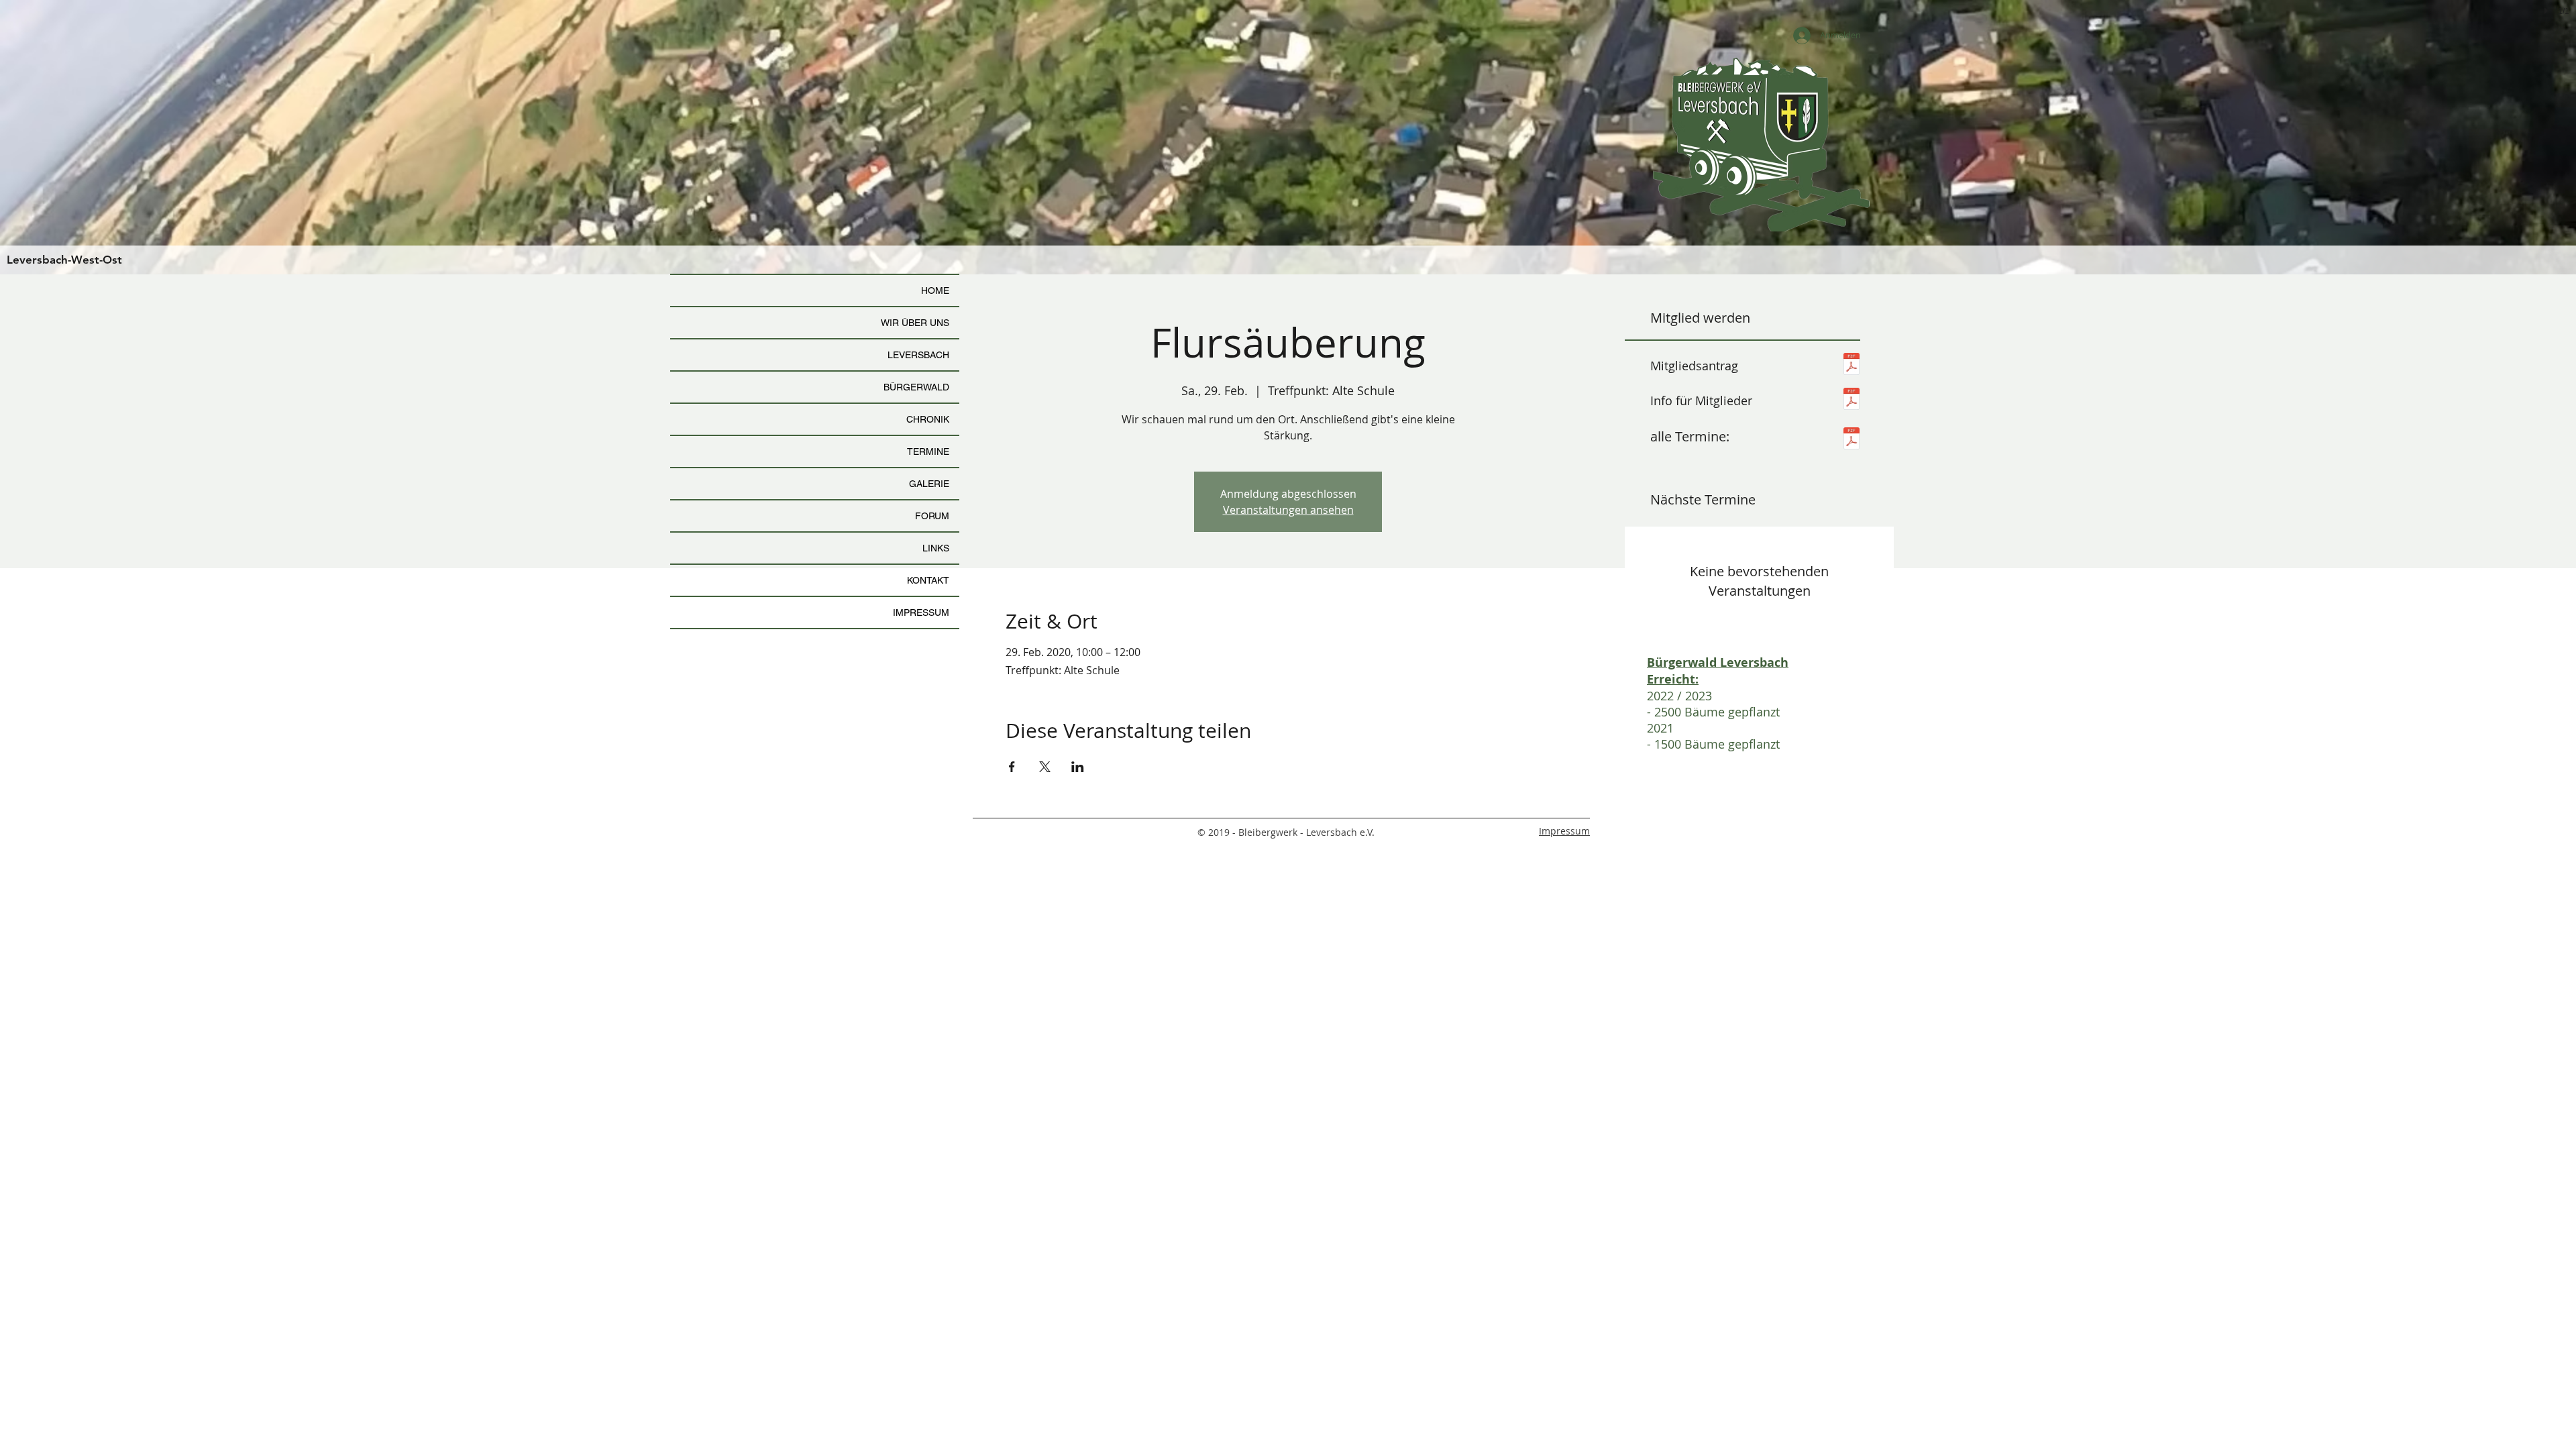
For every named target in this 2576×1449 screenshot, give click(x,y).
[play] (2544, 11)
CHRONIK (928, 419)
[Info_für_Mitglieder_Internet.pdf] (1851, 400)
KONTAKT (928, 580)
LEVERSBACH (918, 355)
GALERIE (929, 484)
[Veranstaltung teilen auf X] (1045, 767)
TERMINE (928, 451)
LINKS (936, 548)
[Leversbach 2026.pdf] (1851, 440)
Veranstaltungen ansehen (1288, 510)
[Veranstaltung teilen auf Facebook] (1012, 767)
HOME (935, 290)
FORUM (932, 516)
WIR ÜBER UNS (915, 323)
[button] (1288, 137)
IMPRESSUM (921, 612)
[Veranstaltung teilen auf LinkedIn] (1078, 767)
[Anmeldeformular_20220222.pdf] (1851, 366)
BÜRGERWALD (916, 387)
